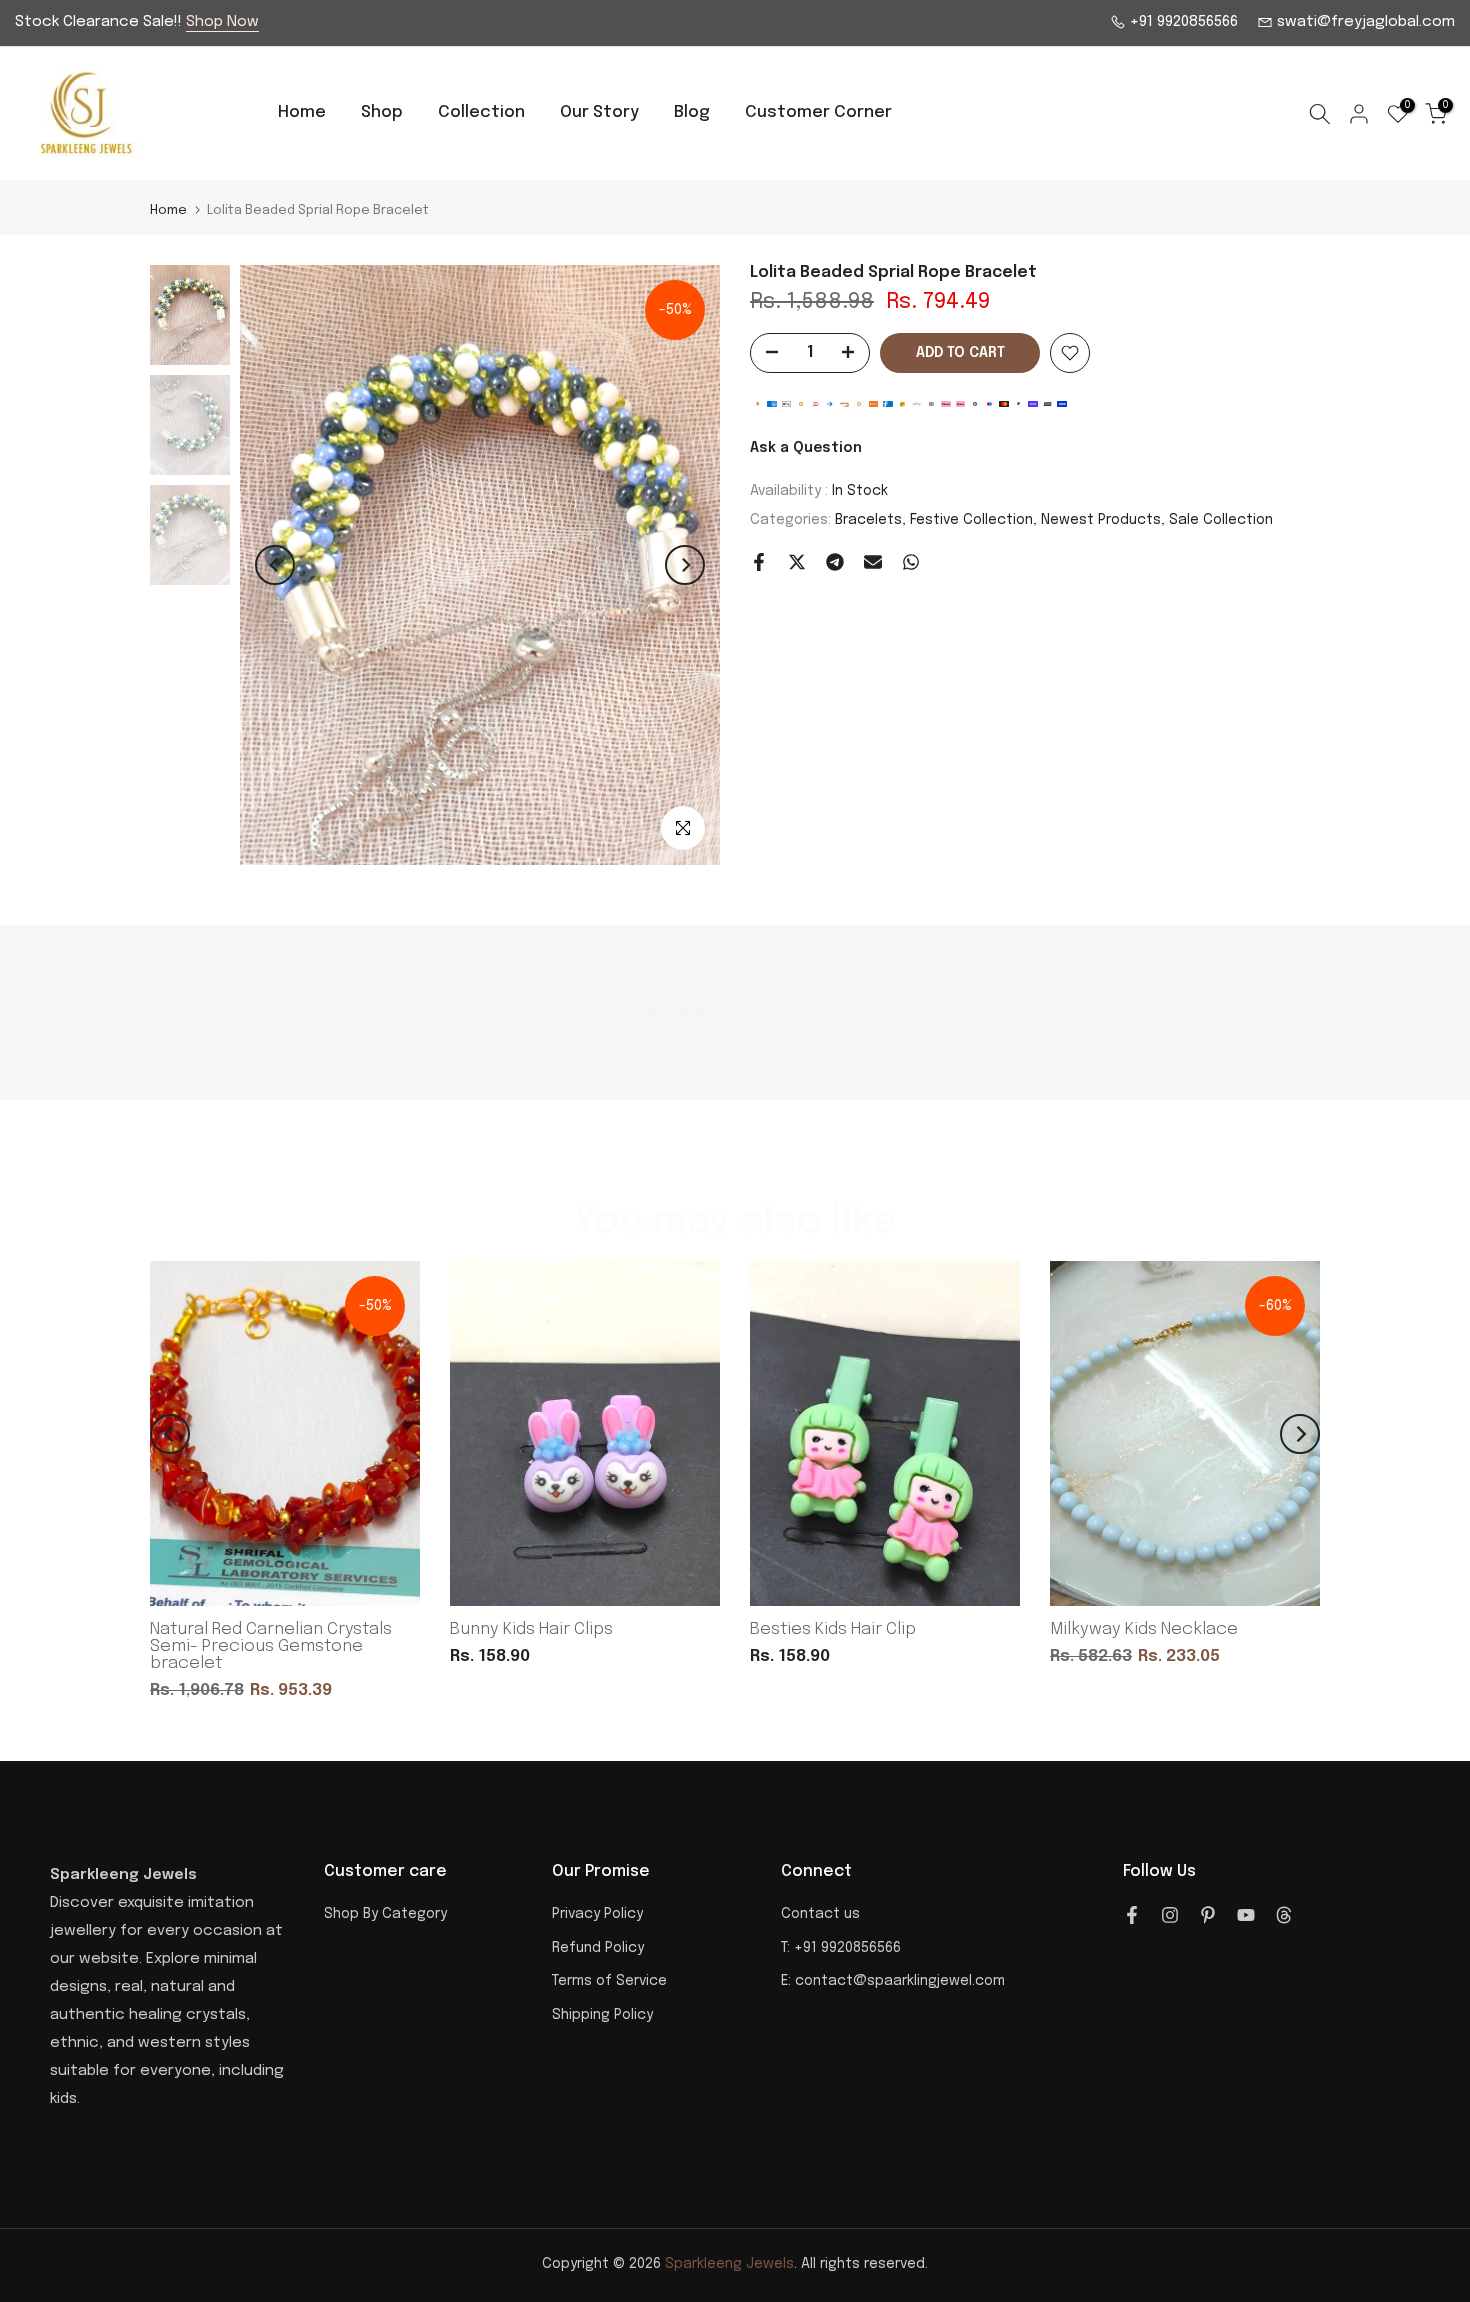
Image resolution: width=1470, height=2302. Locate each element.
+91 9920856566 (1182, 22)
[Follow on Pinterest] (1208, 1915)
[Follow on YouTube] (1246, 1915)
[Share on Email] (873, 562)
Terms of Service (609, 1981)
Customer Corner (818, 112)
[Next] (685, 565)
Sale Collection (1221, 520)
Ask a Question (806, 448)
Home (302, 112)
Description (680, 1015)
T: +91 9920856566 (841, 1948)
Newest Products (1101, 520)
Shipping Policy (602, 2015)
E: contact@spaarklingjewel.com (893, 1981)
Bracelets (868, 520)
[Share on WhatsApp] (911, 562)
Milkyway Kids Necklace (1144, 1629)
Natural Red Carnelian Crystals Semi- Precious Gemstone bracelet (271, 1646)
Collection (481, 112)
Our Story (599, 112)
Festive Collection (971, 520)
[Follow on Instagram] (1170, 1915)
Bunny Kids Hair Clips (531, 1629)
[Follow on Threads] (1284, 1915)
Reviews (804, 1015)
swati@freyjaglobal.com (1364, 22)
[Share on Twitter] (797, 562)
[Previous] (275, 565)
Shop (382, 112)
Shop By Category (385, 1914)
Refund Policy (598, 1948)
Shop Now (222, 22)
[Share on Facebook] (759, 562)
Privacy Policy (597, 1914)
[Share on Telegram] (835, 562)
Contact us (820, 1914)
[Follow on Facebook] (1132, 1915)
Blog (692, 112)
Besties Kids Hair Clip (833, 1629)
